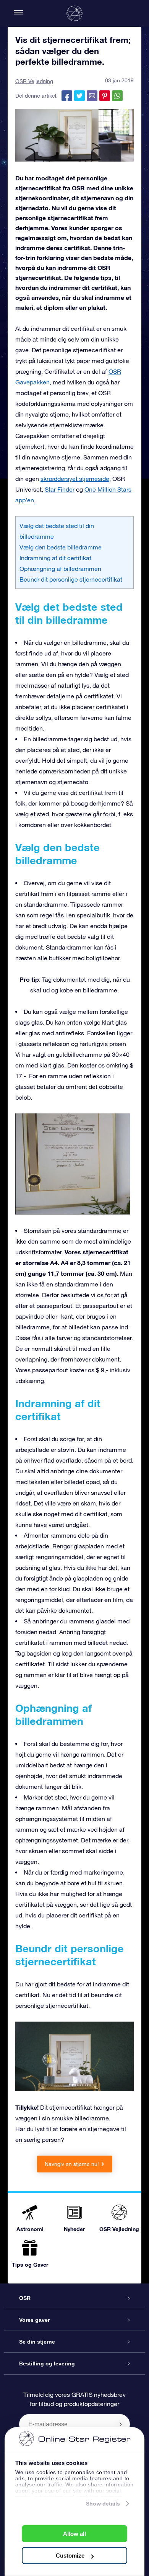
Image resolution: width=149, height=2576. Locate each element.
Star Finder (60, 489)
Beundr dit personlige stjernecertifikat (71, 579)
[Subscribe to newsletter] (121, 2424)
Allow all (74, 2534)
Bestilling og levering (47, 2364)
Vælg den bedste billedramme (61, 547)
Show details (103, 2504)
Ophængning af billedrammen (60, 569)
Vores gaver (34, 2320)
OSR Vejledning (34, 81)
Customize (70, 2556)
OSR (25, 2298)
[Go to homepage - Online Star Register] (74, 13)
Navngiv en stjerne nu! (72, 2164)
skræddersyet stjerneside (75, 479)
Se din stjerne (37, 2342)
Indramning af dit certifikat (55, 558)
